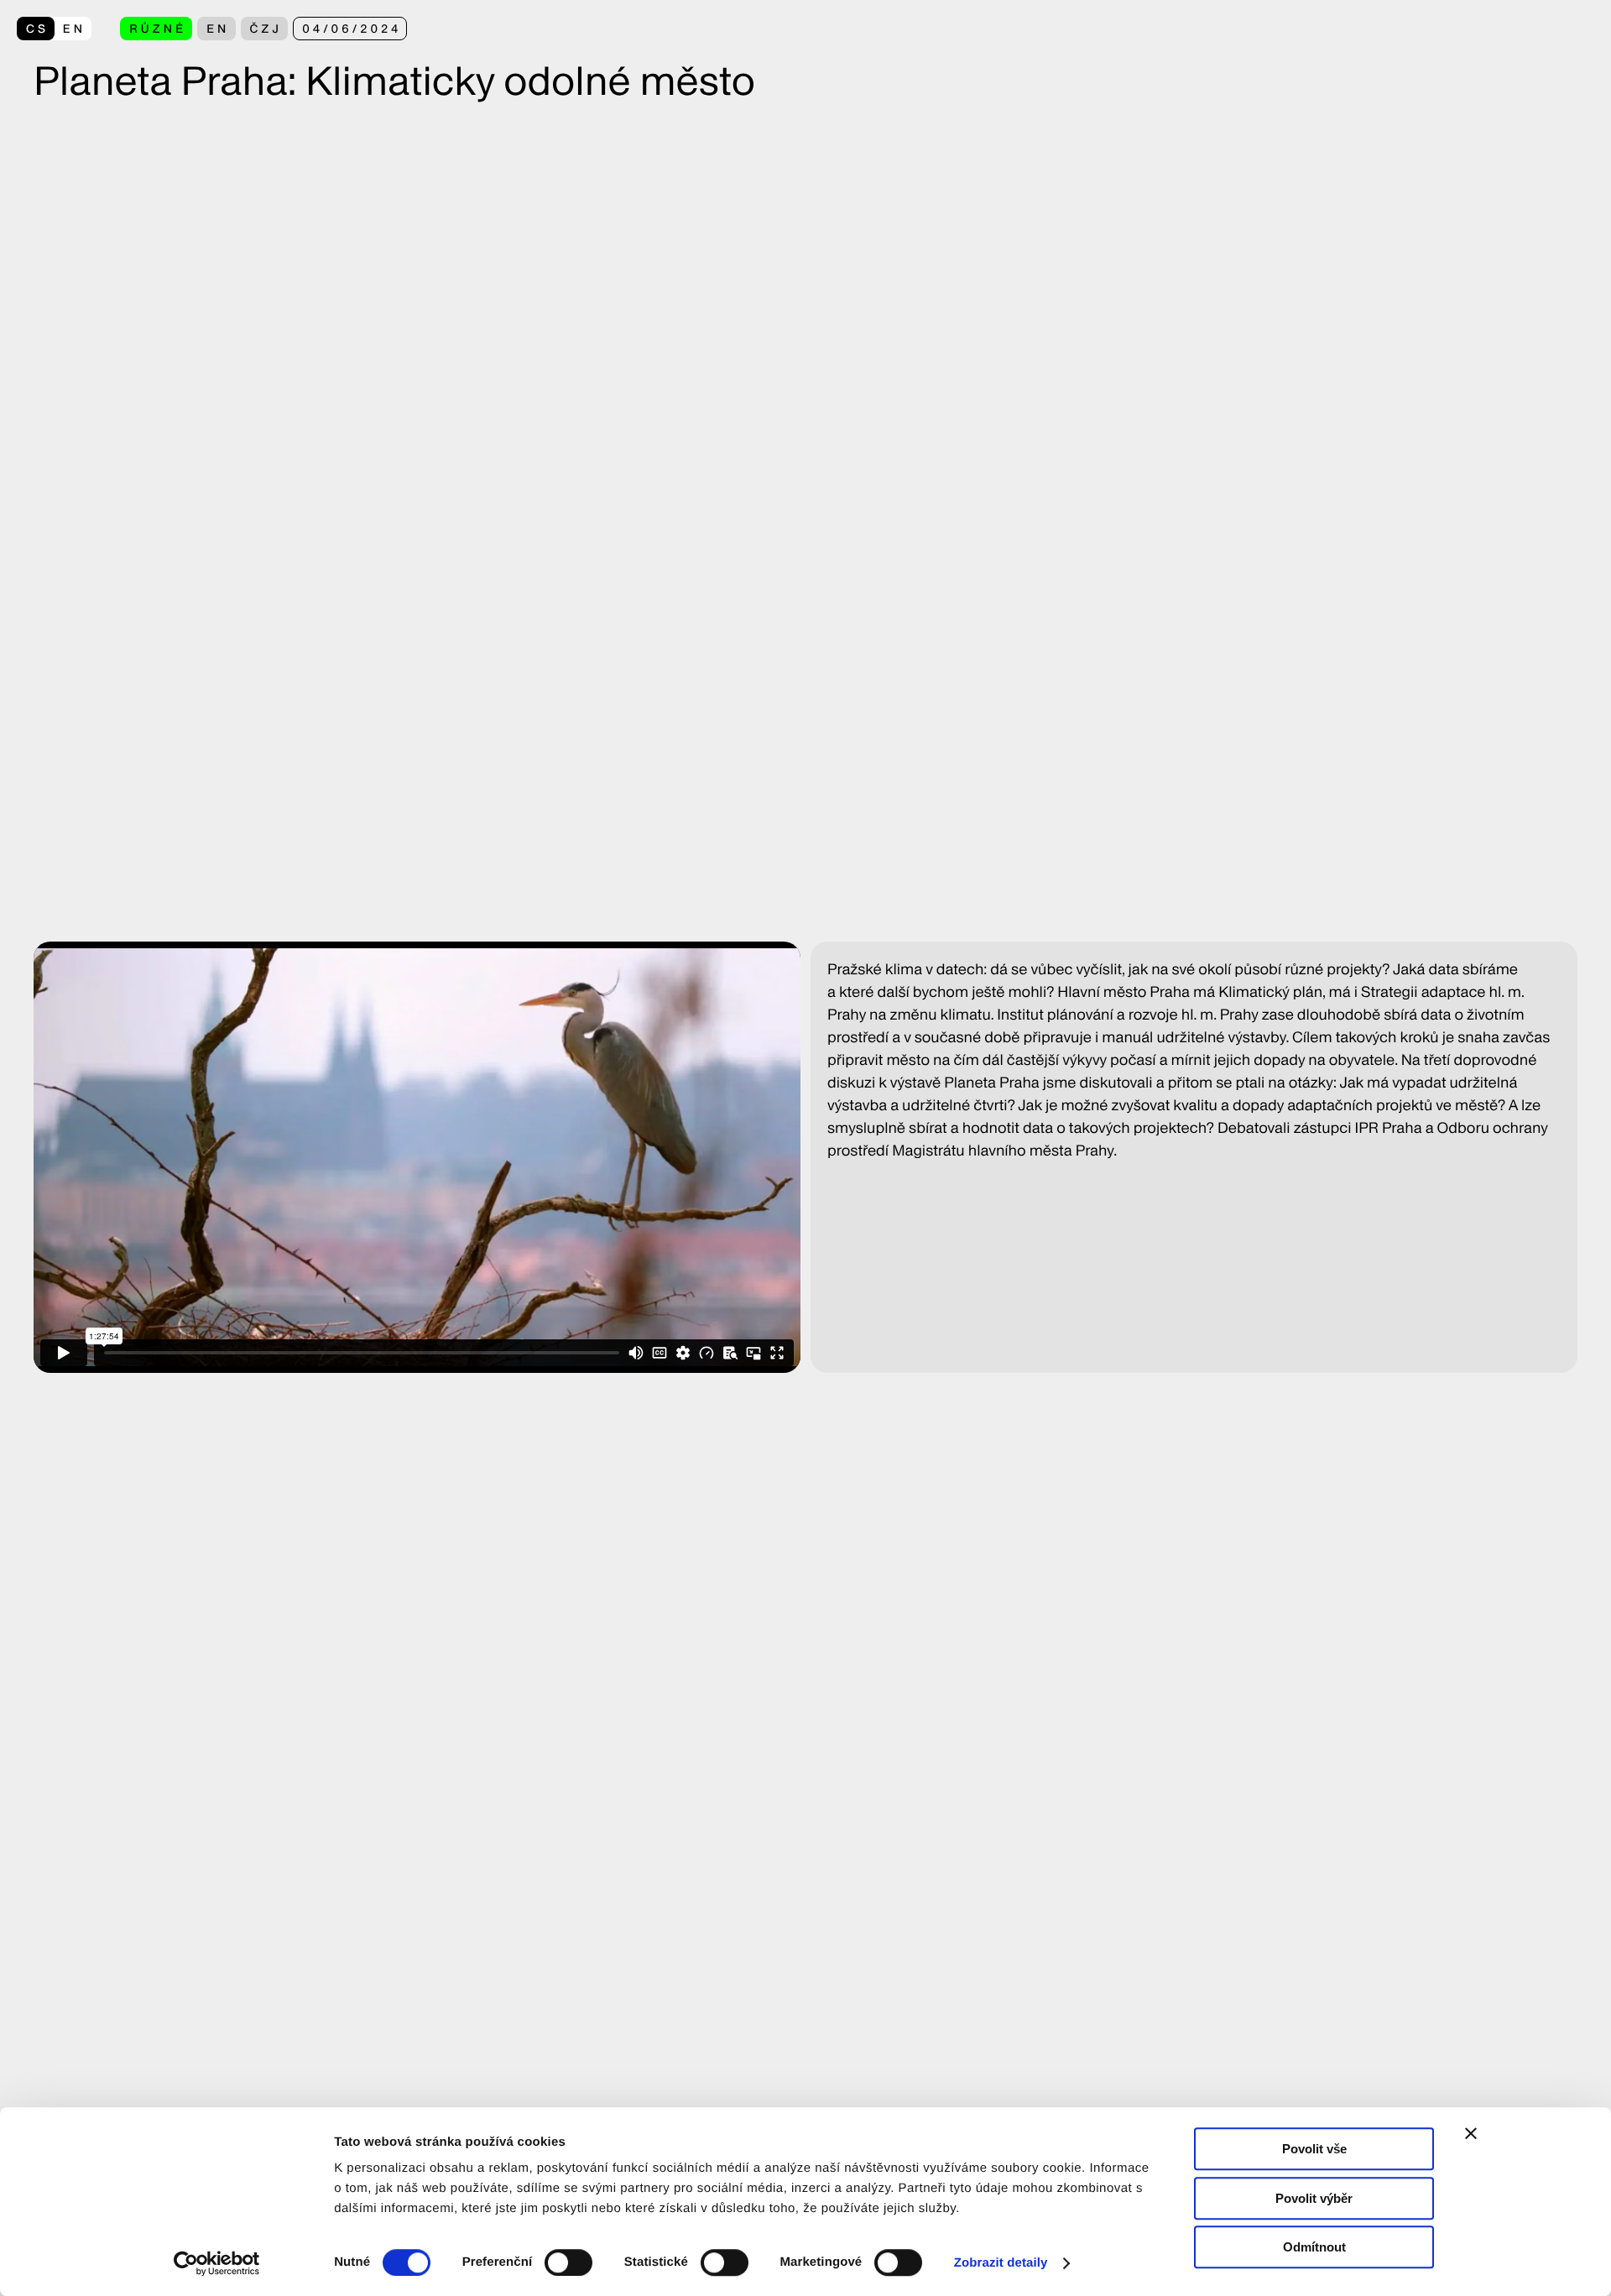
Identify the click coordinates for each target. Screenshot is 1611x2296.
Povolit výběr (1314, 2198)
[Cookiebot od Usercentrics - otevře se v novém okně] (223, 2263)
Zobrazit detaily (1001, 2263)
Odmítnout (1314, 2247)
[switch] (568, 2262)
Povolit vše (1314, 2149)
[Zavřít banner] (1471, 2133)
